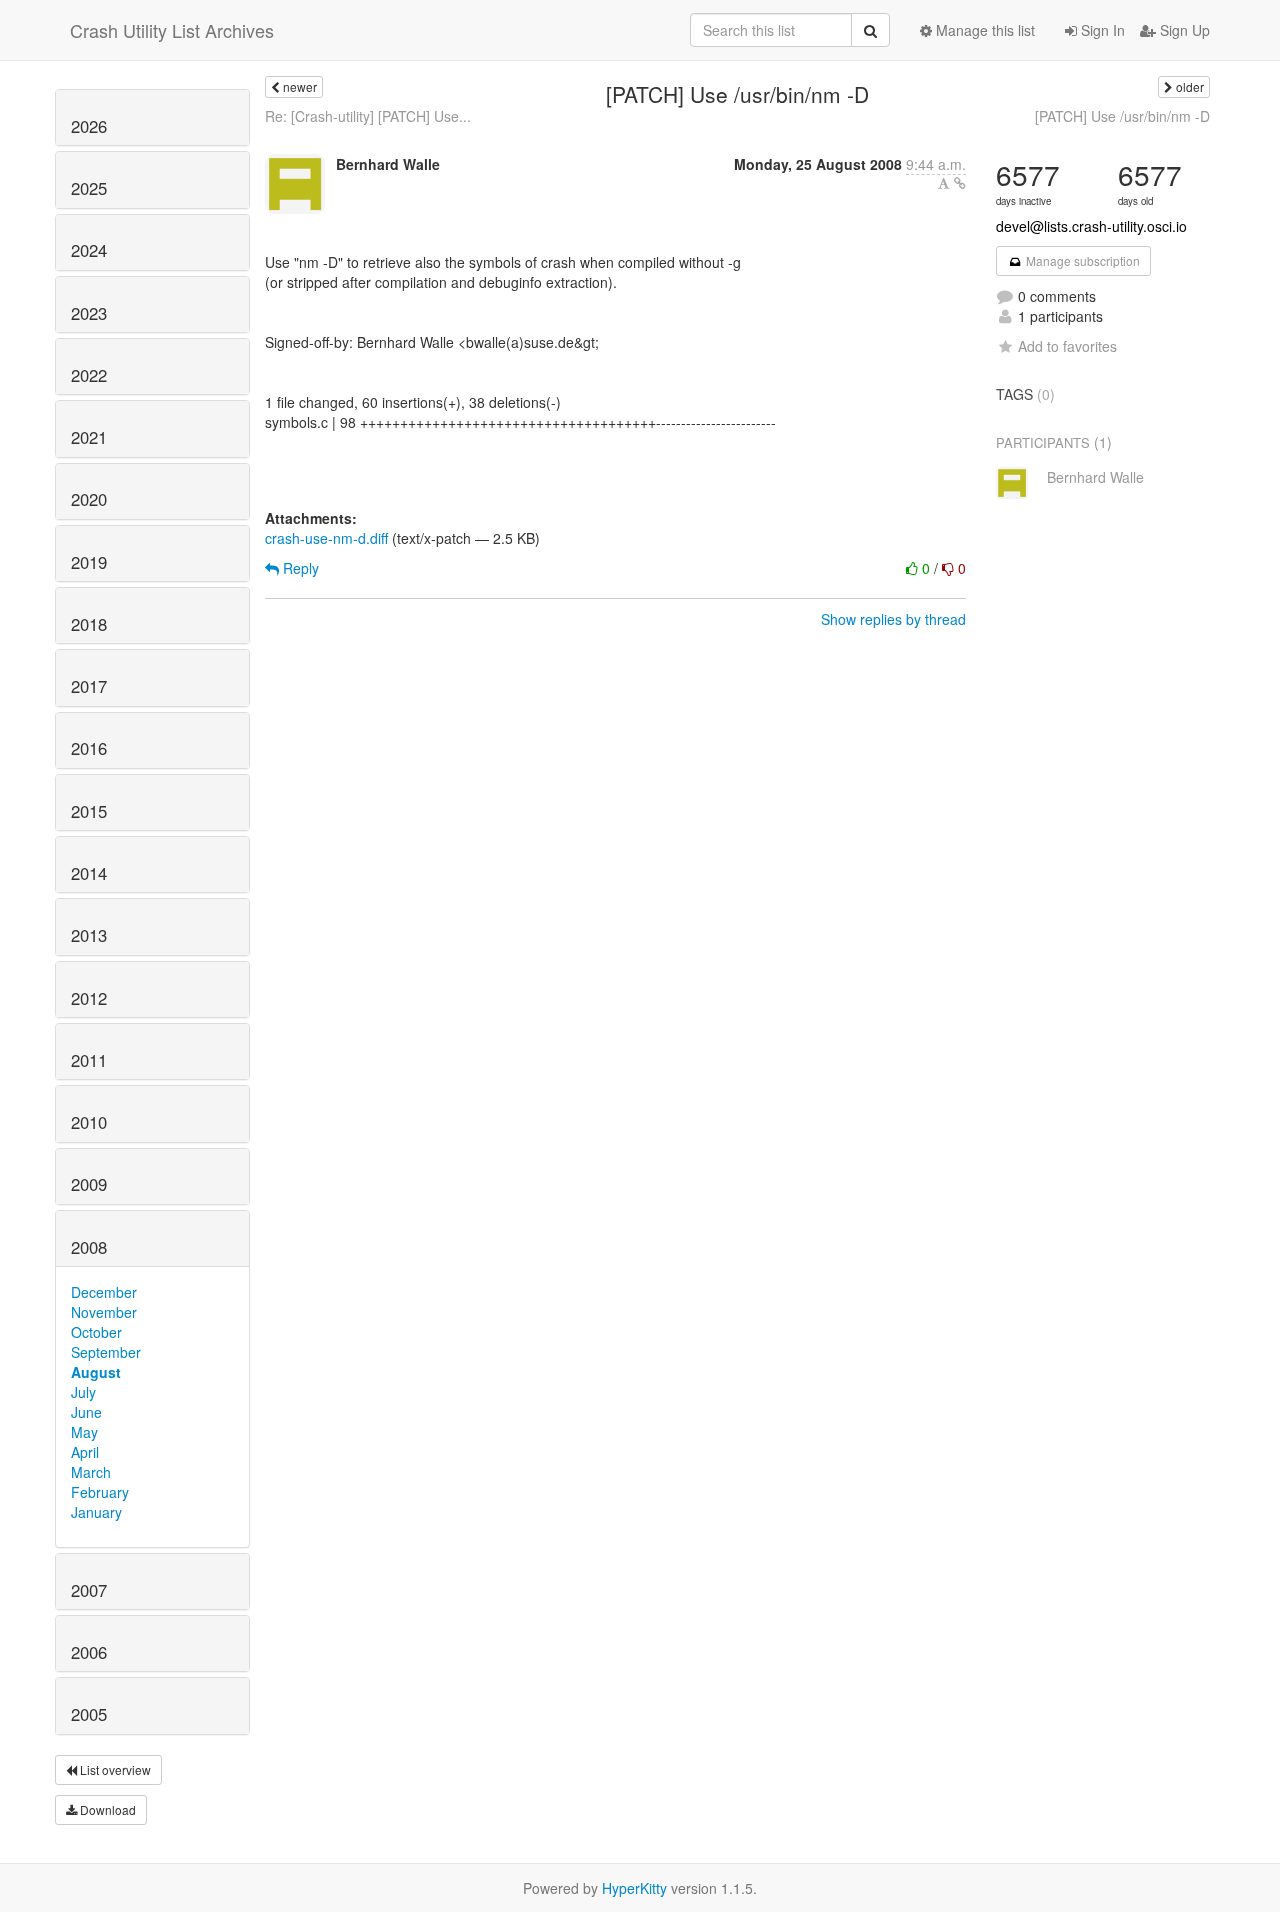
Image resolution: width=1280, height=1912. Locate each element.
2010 (89, 1122)
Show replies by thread (893, 619)
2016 (89, 748)
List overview (114, 1769)
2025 (89, 188)
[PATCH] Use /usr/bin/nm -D (1122, 116)
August (96, 1372)
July (83, 1392)
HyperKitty (634, 1888)
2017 (89, 686)
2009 (89, 1184)
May (84, 1432)
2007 (89, 1590)
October (96, 1332)
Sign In (1101, 30)
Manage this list (983, 30)
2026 (89, 126)
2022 (89, 375)
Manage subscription (1081, 260)
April (85, 1452)
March (91, 1472)
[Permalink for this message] (960, 183)
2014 (89, 873)
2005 (89, 1714)
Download (106, 1809)
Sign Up (1183, 30)
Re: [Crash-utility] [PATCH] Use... (368, 116)
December (104, 1292)
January (96, 1512)
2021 (89, 437)
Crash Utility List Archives (172, 30)
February (100, 1492)
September (106, 1352)
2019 (89, 562)
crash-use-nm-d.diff (326, 538)
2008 (89, 1247)
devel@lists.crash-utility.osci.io (1091, 226)
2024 (89, 250)
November (104, 1312)
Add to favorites (1067, 346)
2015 (89, 811)
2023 (89, 313)
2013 (89, 935)
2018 (89, 624)
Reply (299, 568)
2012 (89, 998)
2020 (89, 499)
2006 (89, 1652)
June (86, 1412)
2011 (89, 1060)
